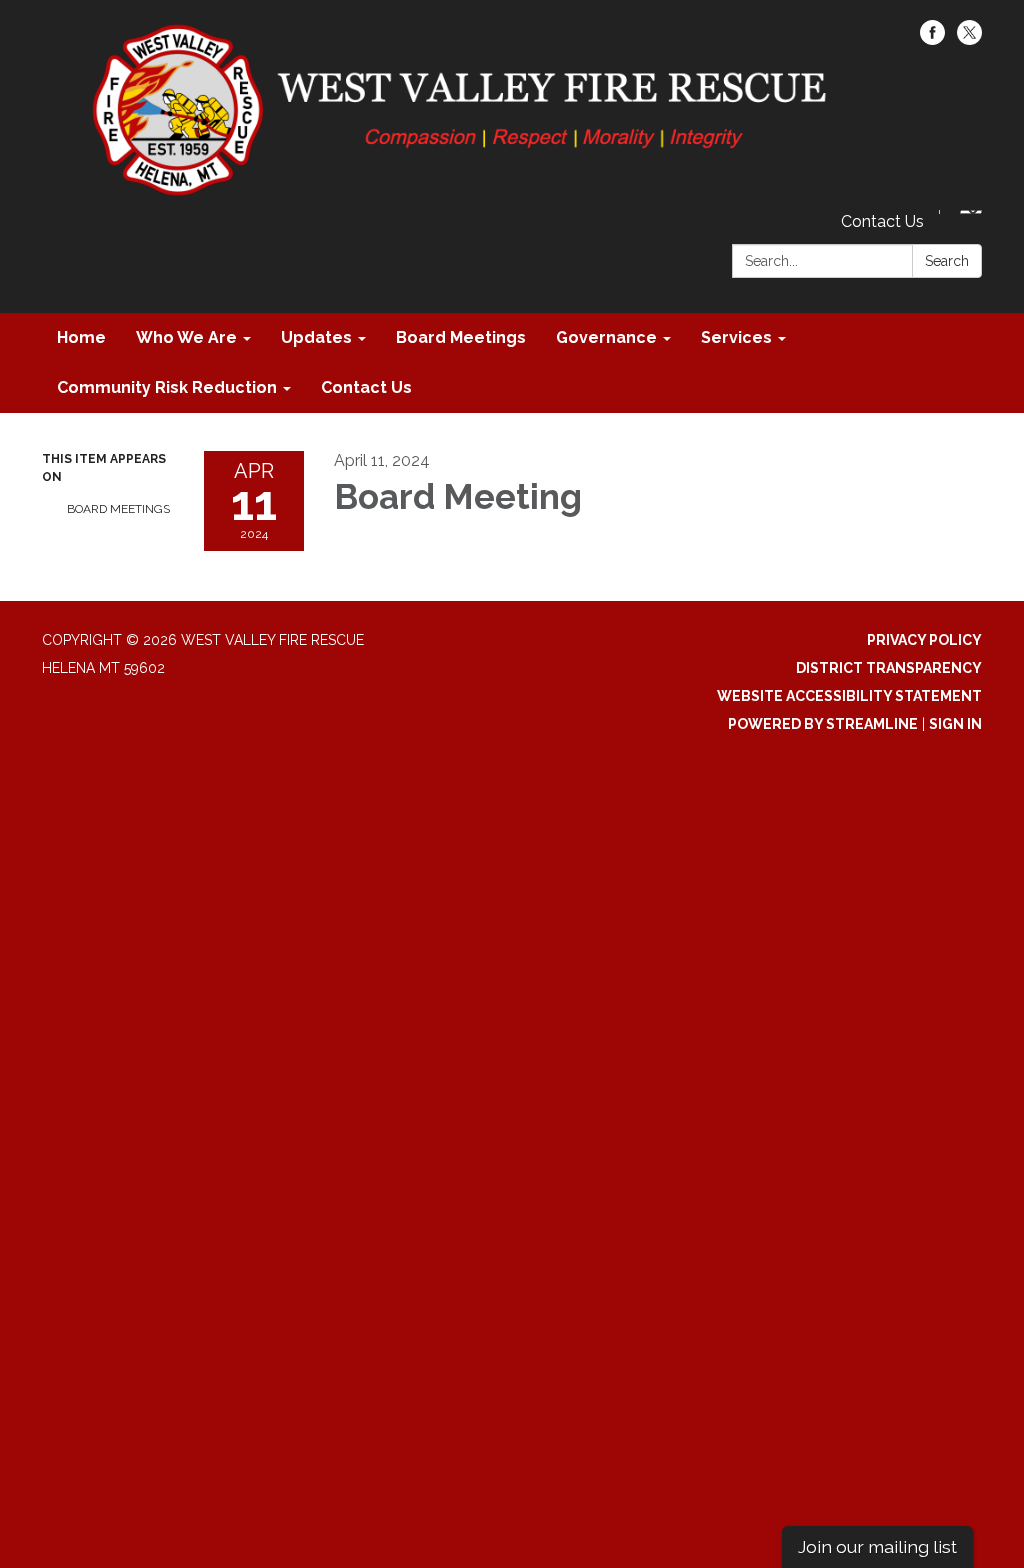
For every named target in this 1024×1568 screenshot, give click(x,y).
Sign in (955, 724)
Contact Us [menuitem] (366, 387)
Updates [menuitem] (316, 337)
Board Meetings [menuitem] (461, 337)
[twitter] (969, 39)
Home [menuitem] (81, 337)
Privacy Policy (924, 640)
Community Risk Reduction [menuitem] (167, 387)
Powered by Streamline (823, 724)
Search (947, 261)
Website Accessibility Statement (849, 696)
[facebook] (932, 39)
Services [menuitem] (736, 337)
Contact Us (882, 221)
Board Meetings (118, 509)
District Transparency (889, 668)
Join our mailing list (877, 1546)
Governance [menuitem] (606, 337)
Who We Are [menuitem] (186, 337)
